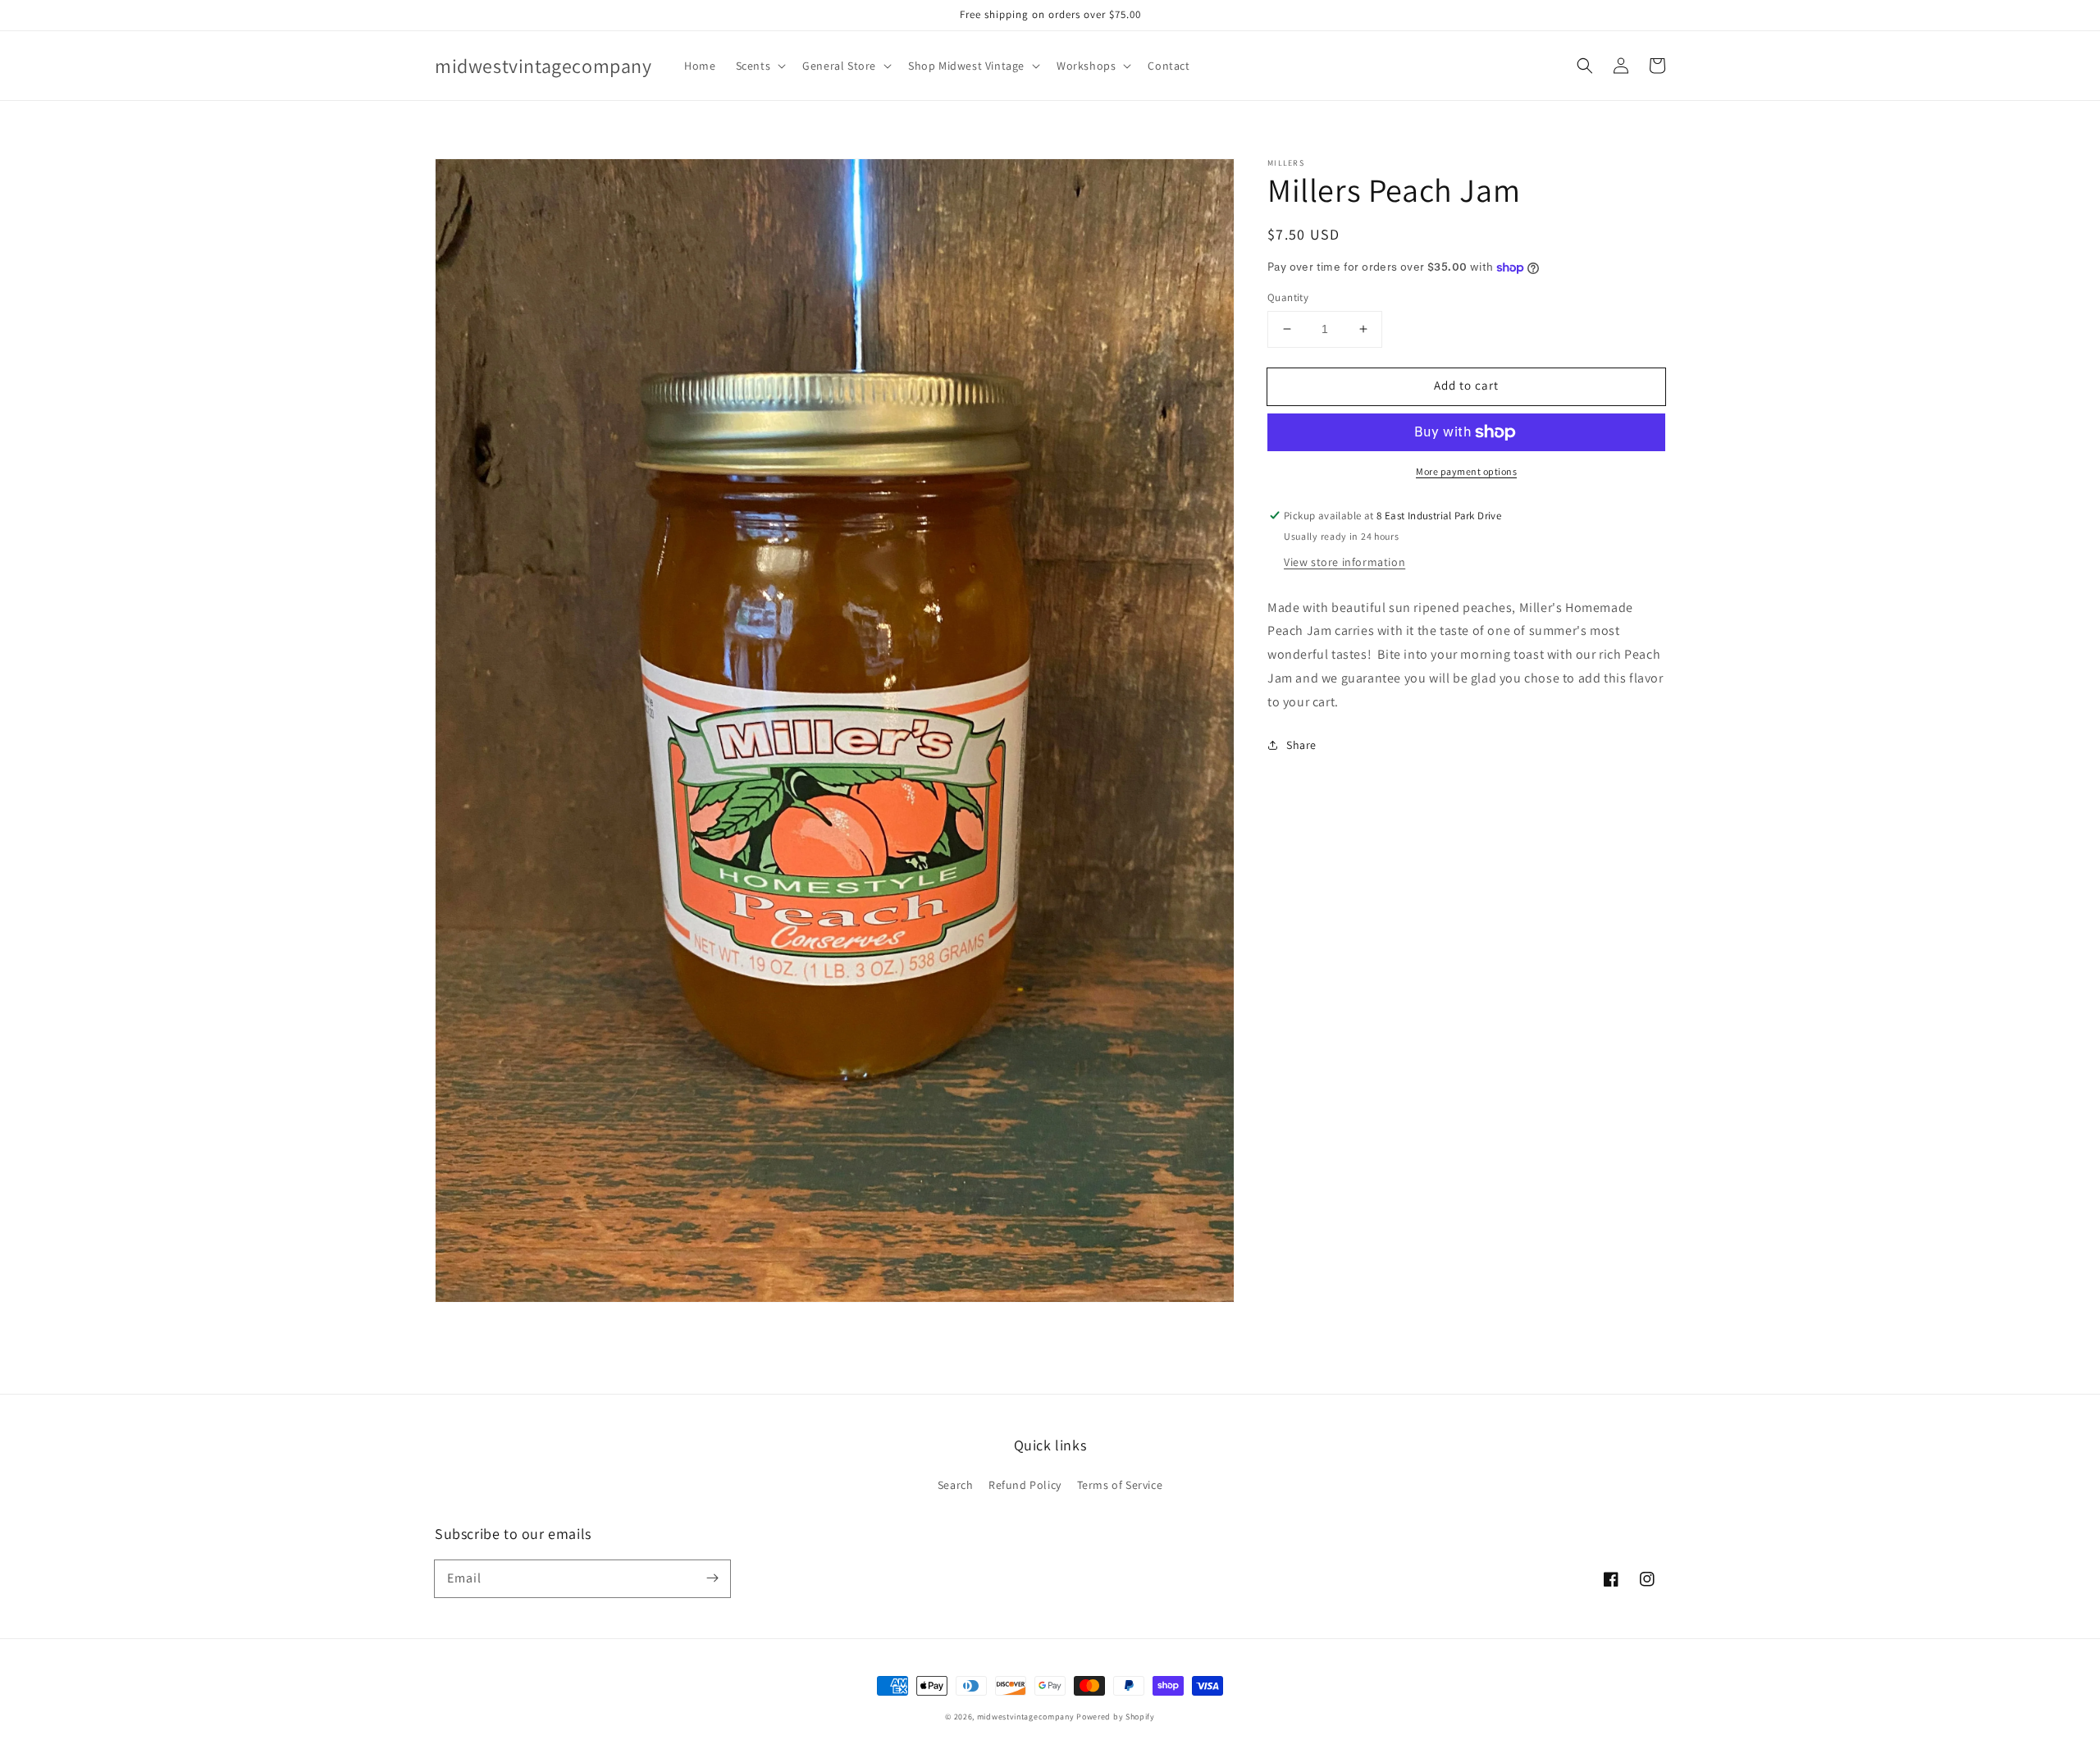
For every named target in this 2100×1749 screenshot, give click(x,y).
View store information (1344, 561)
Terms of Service (1120, 1485)
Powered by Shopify (1116, 1717)
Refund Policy (1025, 1485)
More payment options (1466, 471)
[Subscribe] (712, 1578)
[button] (760, 66)
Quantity (1288, 297)
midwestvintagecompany (1026, 1717)
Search (956, 1485)
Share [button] (1301, 744)
